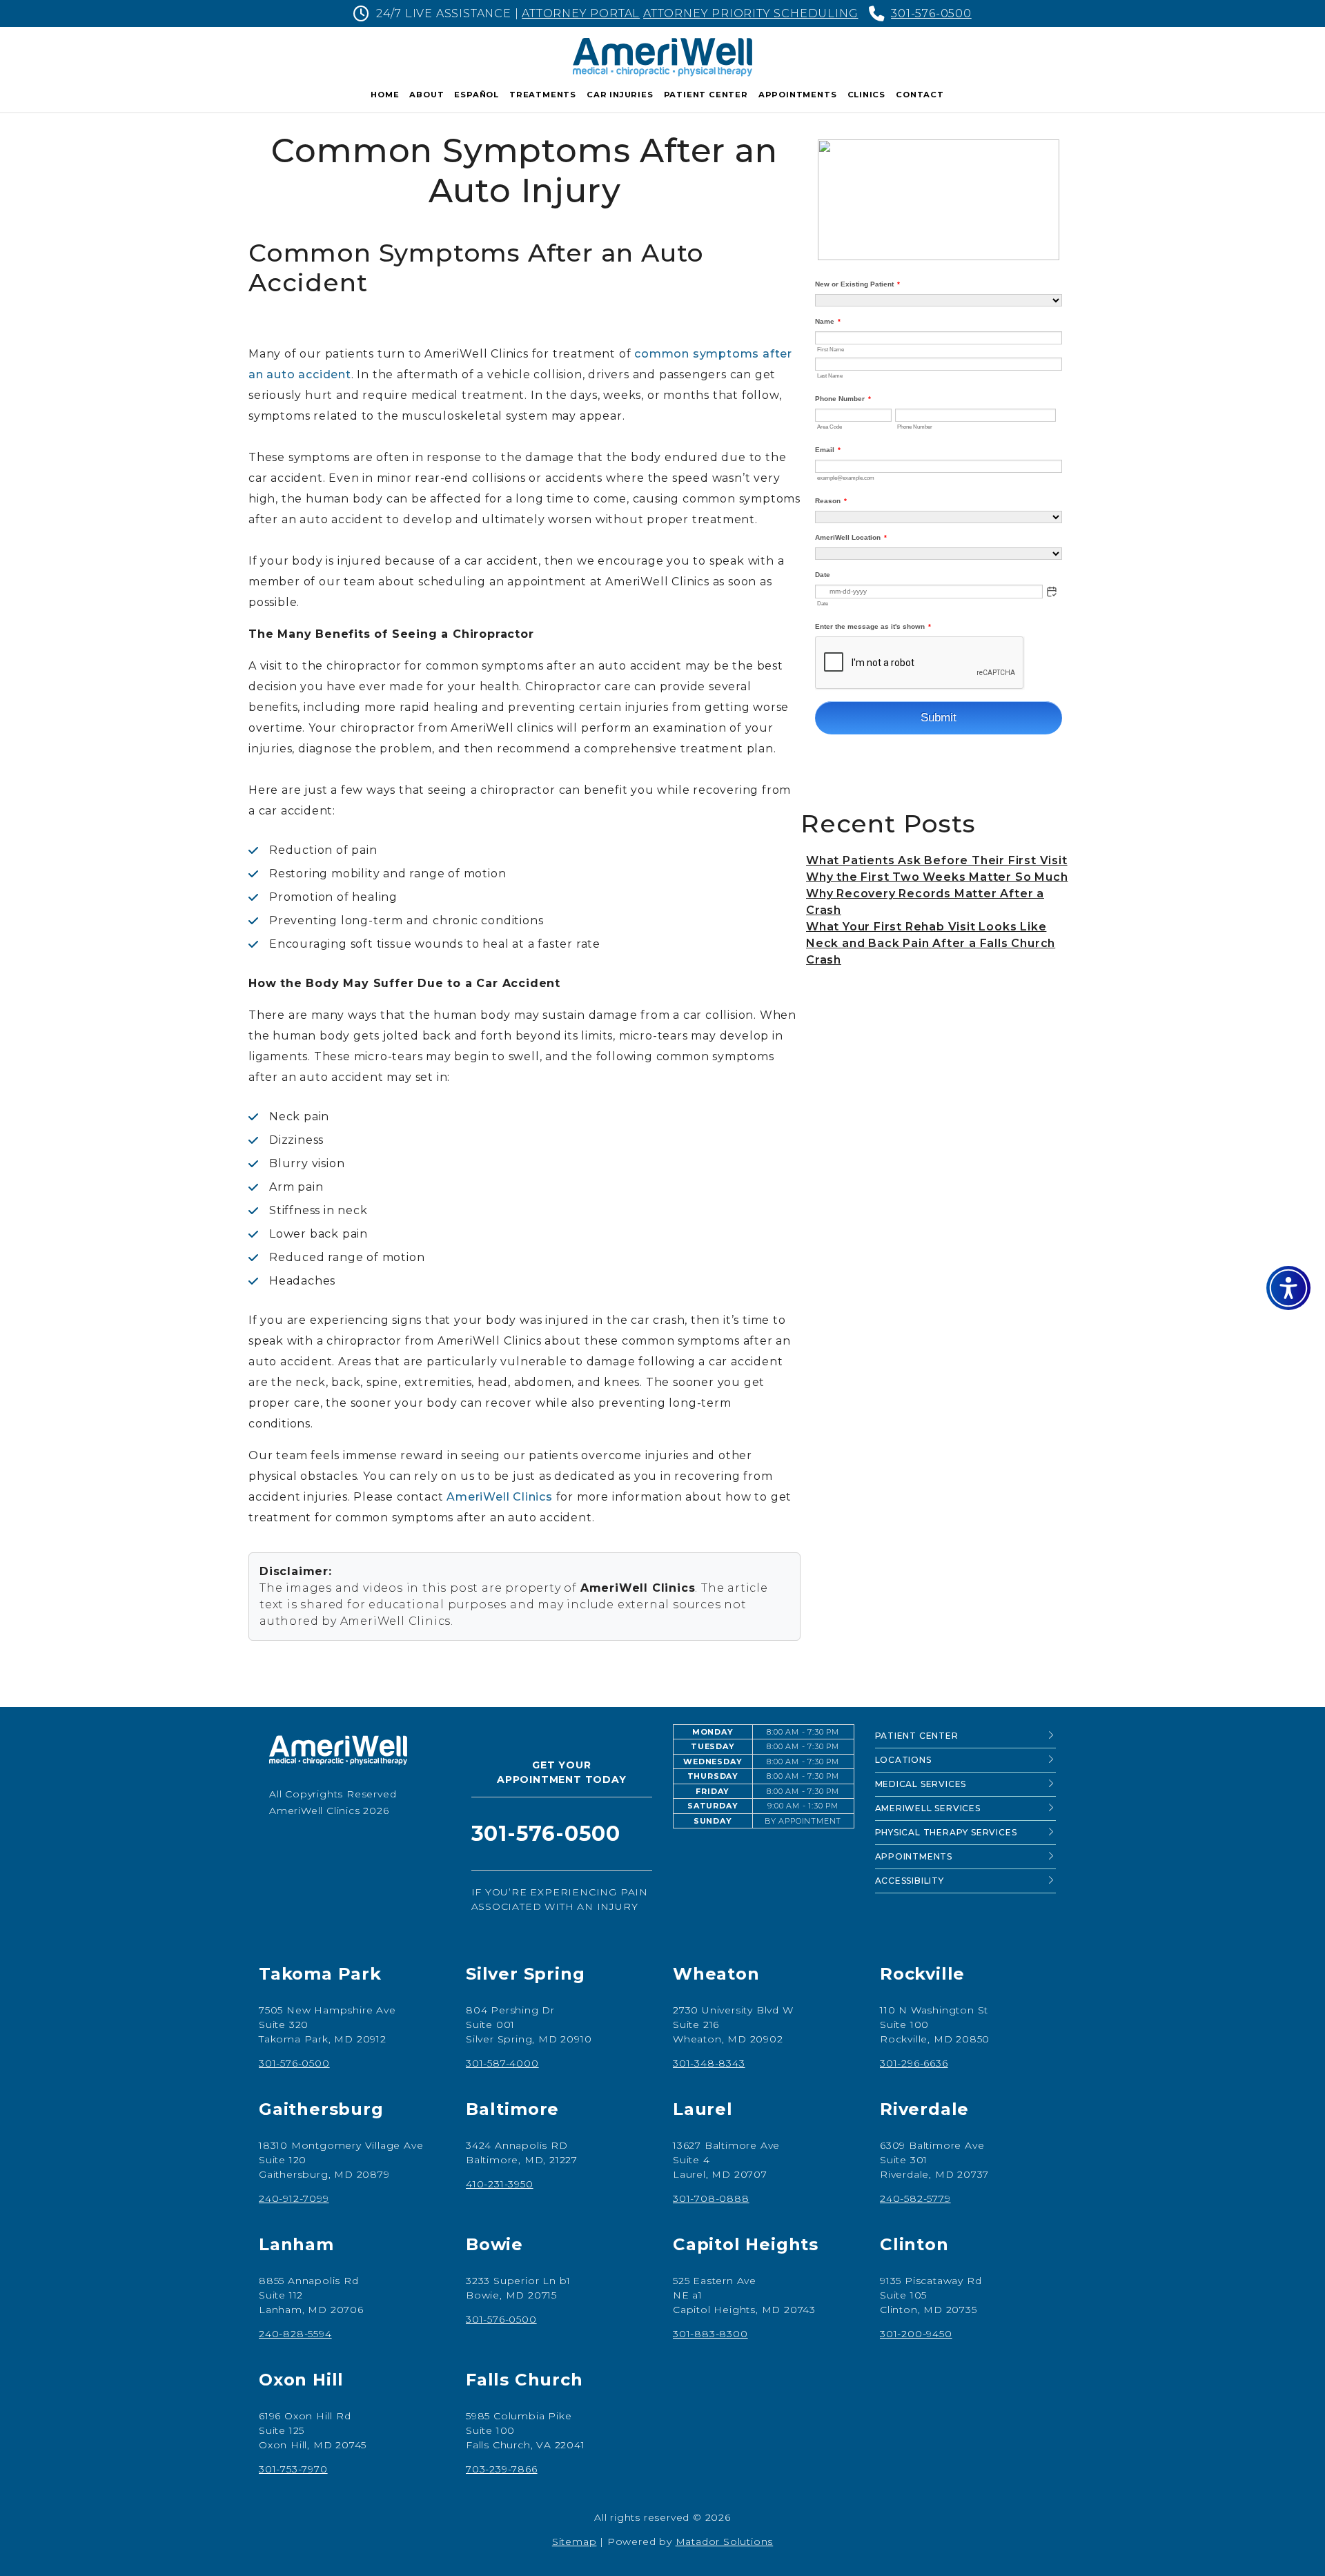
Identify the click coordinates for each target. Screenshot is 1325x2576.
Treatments (543, 95)
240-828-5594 (295, 2334)
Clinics (867, 95)
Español (477, 95)
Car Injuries (620, 95)
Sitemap (575, 2541)
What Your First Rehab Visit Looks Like (926, 927)
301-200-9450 (916, 2334)
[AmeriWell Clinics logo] (360, 1755)
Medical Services (921, 1784)
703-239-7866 (502, 2469)
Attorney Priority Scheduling (750, 13)
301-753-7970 (293, 2469)
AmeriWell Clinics (500, 1497)
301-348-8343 (709, 2063)
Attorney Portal (581, 13)
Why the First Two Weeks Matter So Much (937, 877)
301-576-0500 (931, 13)
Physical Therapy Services (946, 1832)
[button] (1288, 1288)
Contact (920, 95)
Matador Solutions (725, 2541)
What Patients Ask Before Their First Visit (937, 860)
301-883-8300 (710, 2334)
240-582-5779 (915, 2198)
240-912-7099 (294, 2198)
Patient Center (706, 95)
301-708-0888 (711, 2198)
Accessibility (910, 1881)
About (426, 95)
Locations (903, 1760)
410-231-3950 (500, 2184)
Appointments (798, 95)
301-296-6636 (914, 2063)
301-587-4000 (502, 2063)
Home (385, 95)
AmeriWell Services (928, 1808)
